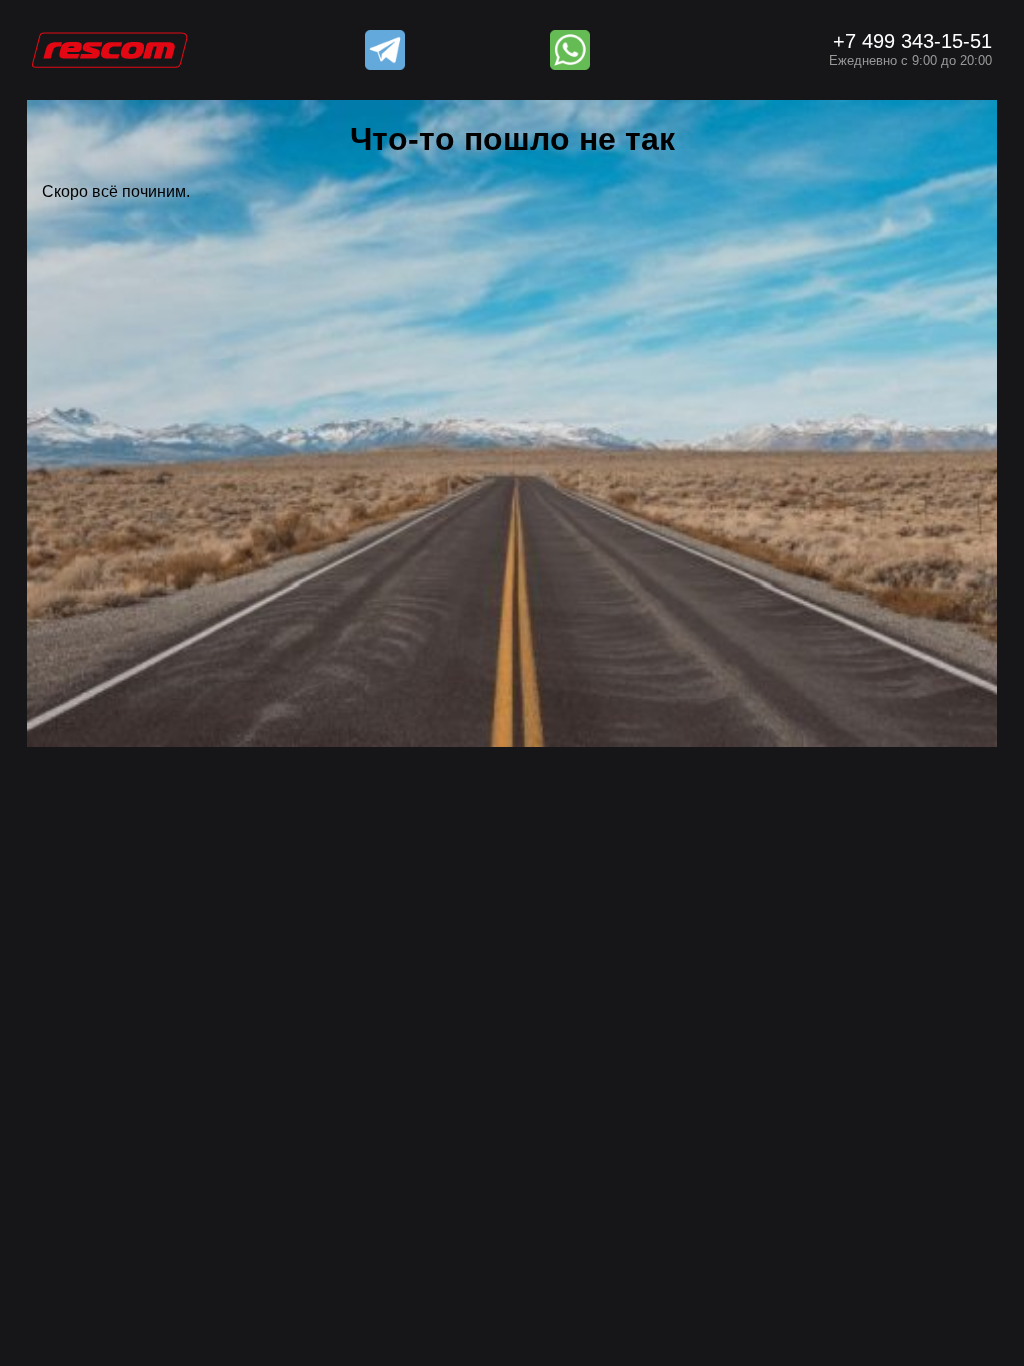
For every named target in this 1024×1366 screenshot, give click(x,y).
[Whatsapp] (570, 50)
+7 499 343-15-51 (910, 49)
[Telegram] (385, 50)
